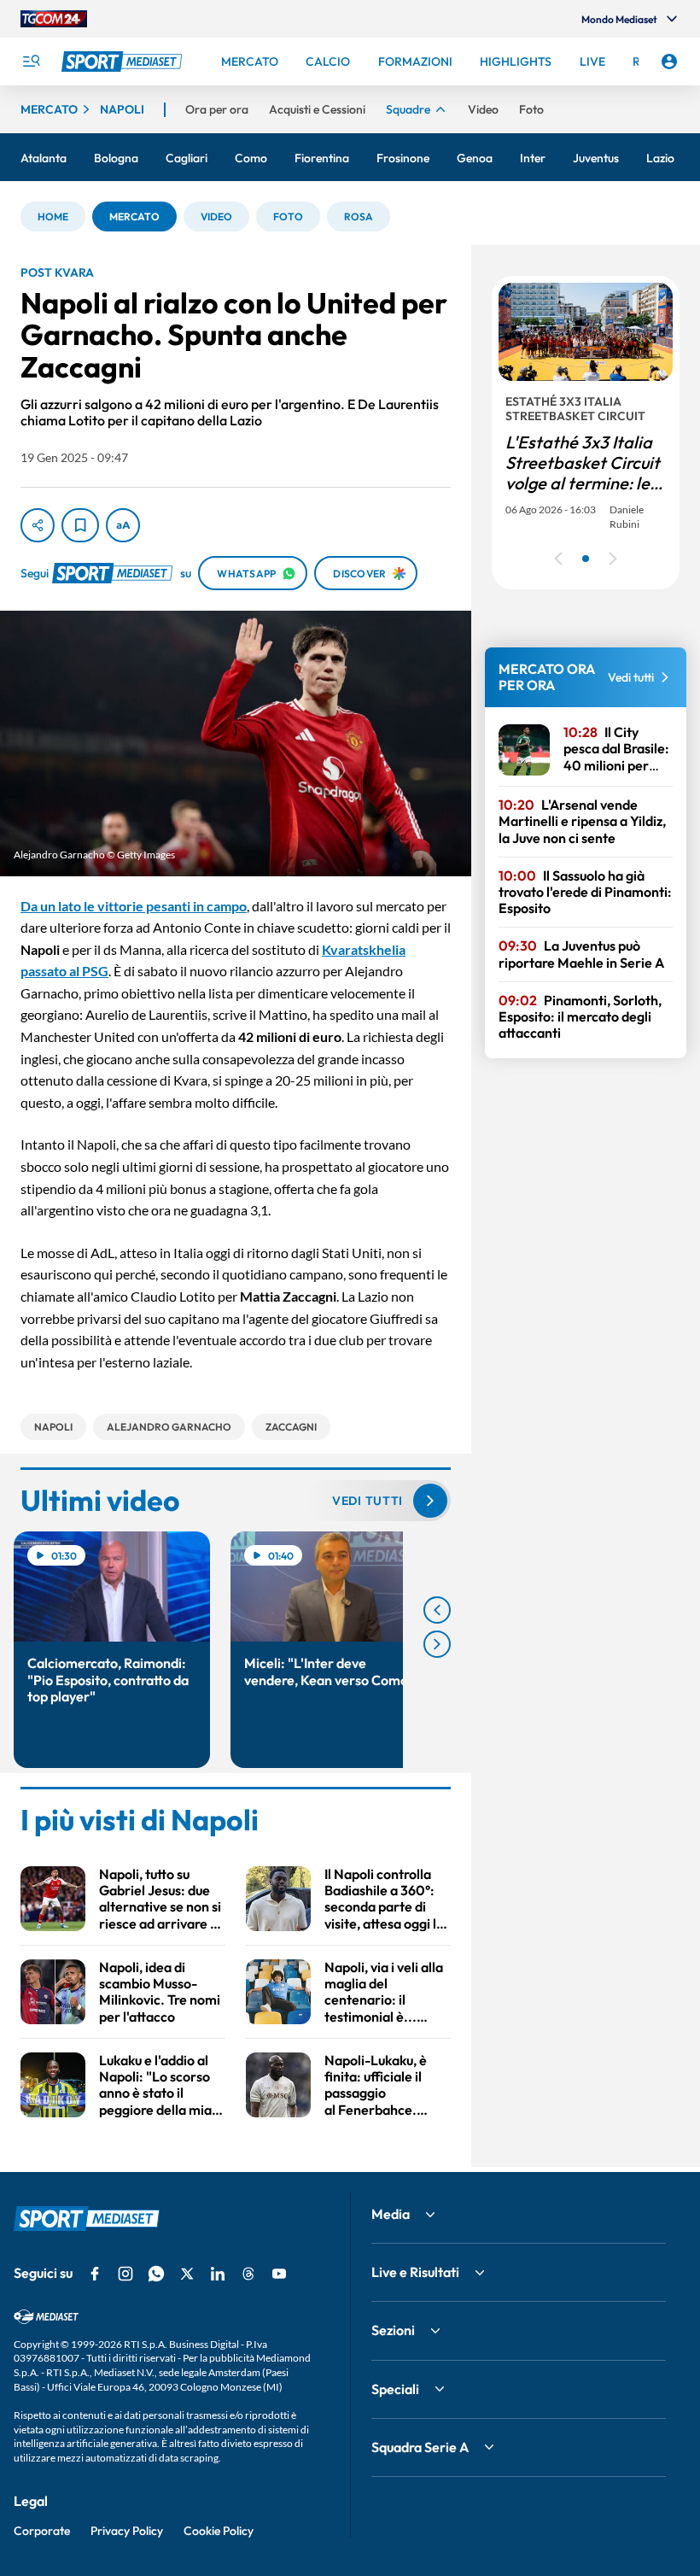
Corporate (42, 2531)
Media (391, 2214)
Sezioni (393, 2330)
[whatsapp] (156, 2274)
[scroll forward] (437, 1644)
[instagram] (125, 2274)
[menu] (31, 61)
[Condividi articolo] (38, 525)
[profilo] (669, 61)
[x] (187, 2274)
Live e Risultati (415, 2272)
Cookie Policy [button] (219, 2531)
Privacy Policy (127, 2531)
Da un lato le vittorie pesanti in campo (134, 906)
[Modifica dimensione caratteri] (123, 525)
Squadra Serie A (420, 2447)
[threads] (248, 2274)
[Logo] (124, 61)
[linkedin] (218, 2274)
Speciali (395, 2389)
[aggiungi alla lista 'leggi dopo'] (80, 525)
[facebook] (95, 2274)
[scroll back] (437, 1610)
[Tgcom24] (54, 19)
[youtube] (279, 2274)
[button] (53, 217)
